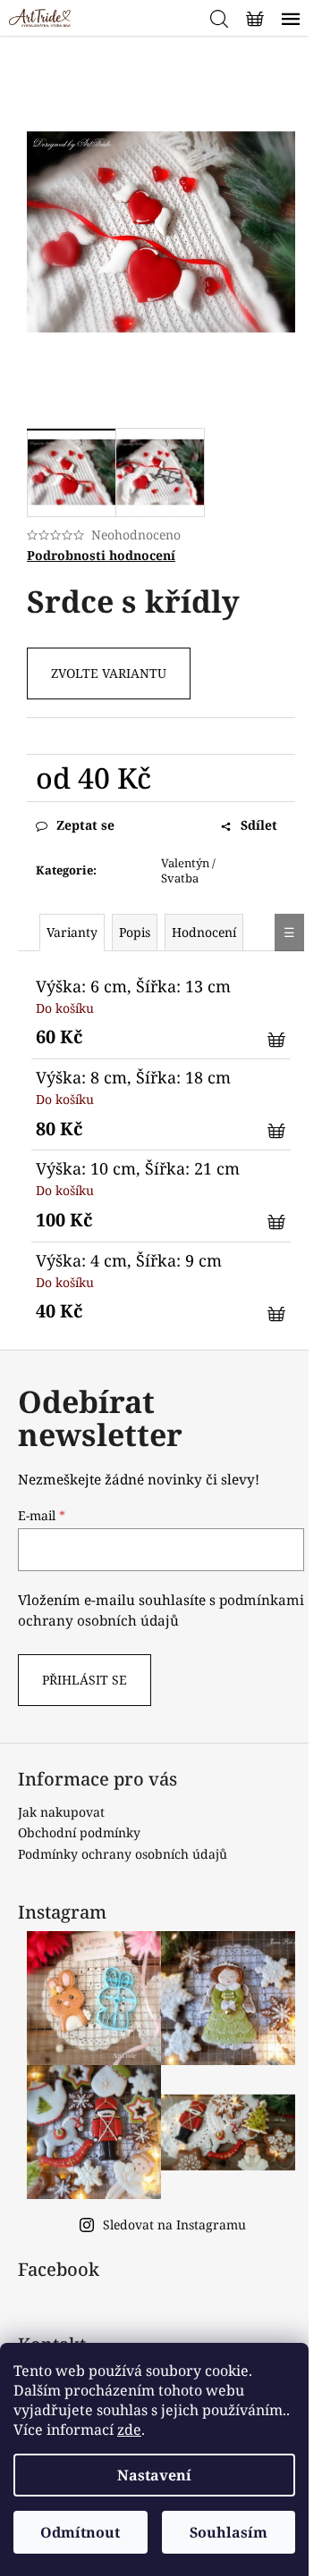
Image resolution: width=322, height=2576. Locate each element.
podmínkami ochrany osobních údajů (161, 1610)
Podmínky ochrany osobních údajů (123, 1854)
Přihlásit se (85, 1680)
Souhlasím (229, 2532)
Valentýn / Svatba (188, 870)
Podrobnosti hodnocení (101, 555)
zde (129, 2430)
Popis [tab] (135, 932)
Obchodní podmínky (79, 1832)
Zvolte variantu (109, 673)
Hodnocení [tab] (204, 932)
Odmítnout (80, 2532)
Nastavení (154, 2475)
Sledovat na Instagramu (174, 2225)
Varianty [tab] (72, 932)
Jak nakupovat (61, 1812)
